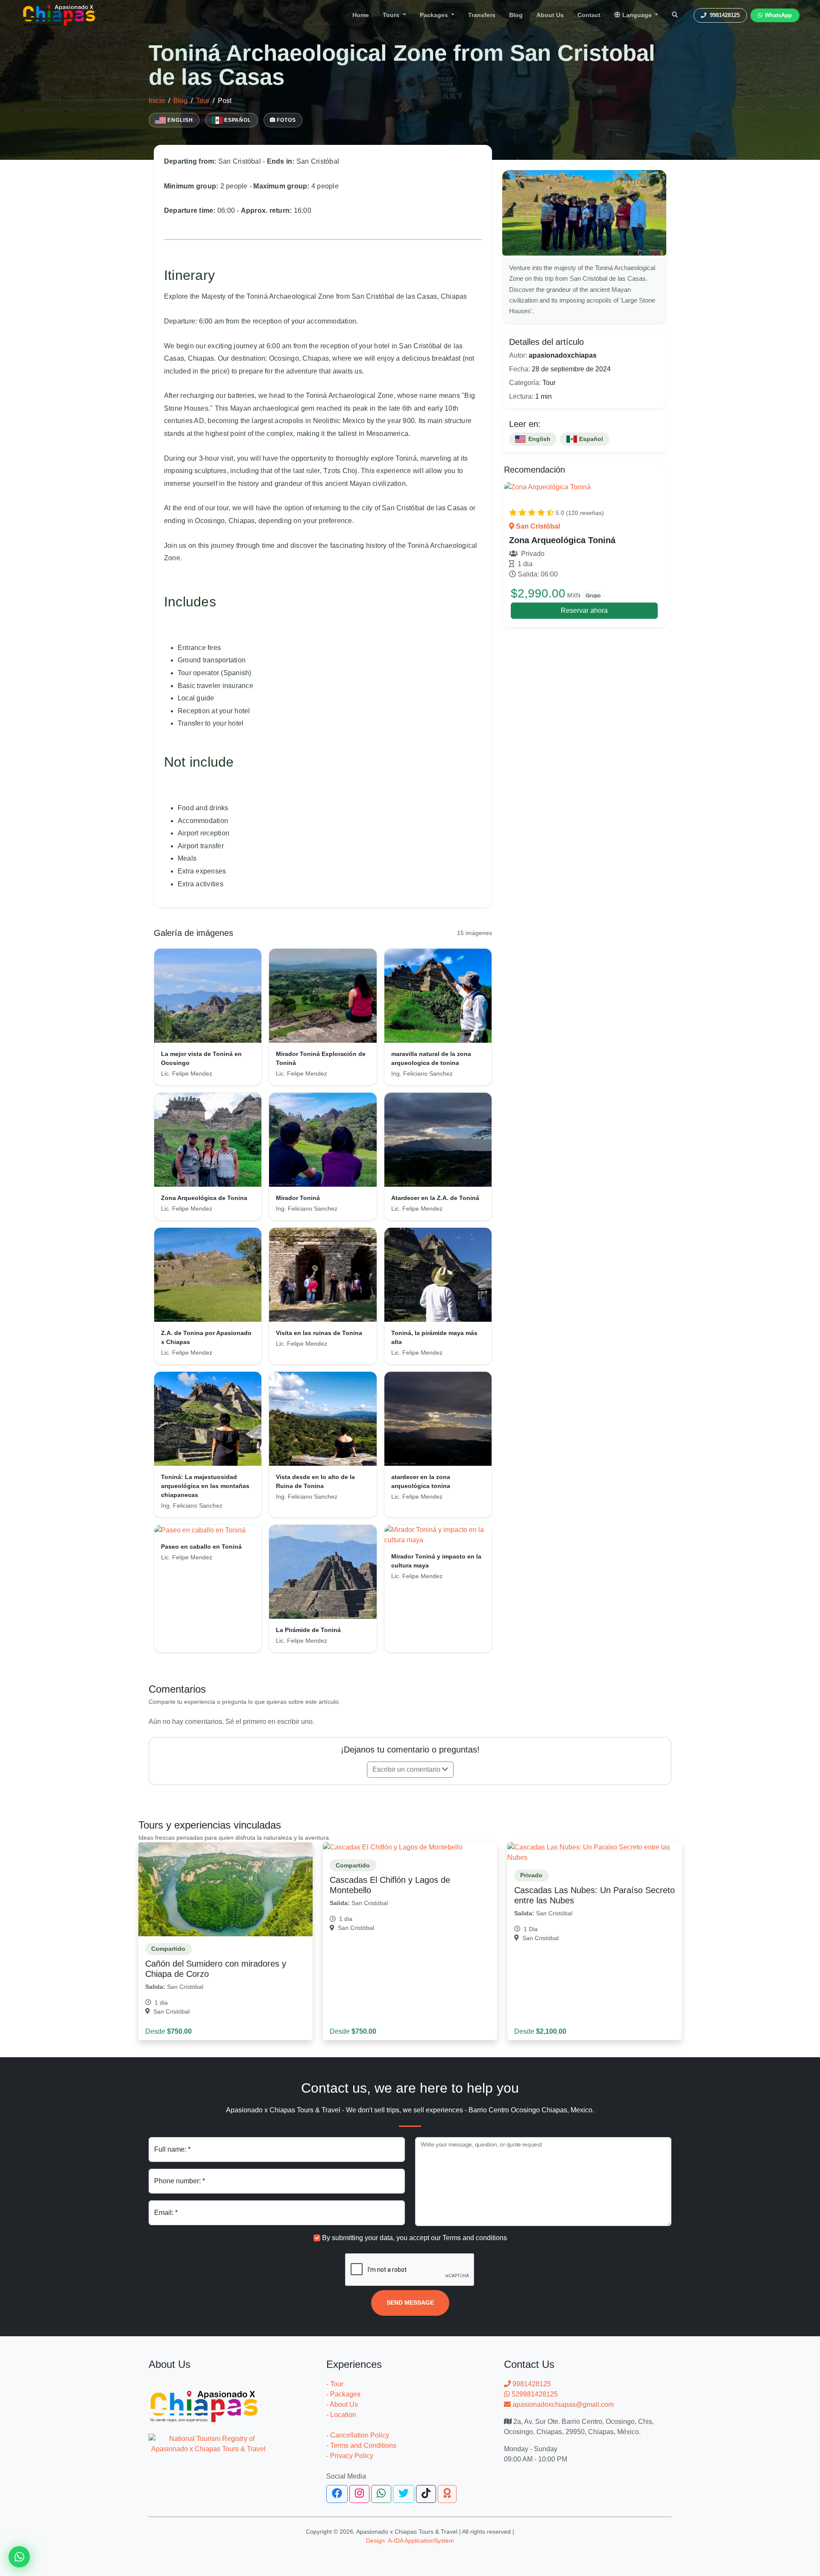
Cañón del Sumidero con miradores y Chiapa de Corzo (216, 1969)
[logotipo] (59, 15)
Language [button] (637, 15)
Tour (203, 101)
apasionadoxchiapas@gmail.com (562, 2404)
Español (237, 120)
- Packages (343, 2394)
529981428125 (534, 2394)
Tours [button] (392, 15)
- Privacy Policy (350, 2456)
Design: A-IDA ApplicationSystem (410, 2541)
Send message (410, 2303)
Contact (589, 15)
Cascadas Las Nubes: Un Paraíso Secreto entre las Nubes (594, 1895)
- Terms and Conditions (361, 2445)
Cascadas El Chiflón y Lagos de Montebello (390, 1885)
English (179, 120)
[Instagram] (359, 2494)
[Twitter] (404, 2494)
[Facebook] (337, 2494)
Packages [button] (435, 15)
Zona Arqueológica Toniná (562, 540)
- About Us (342, 2404)
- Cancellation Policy (358, 2435)
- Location (341, 2415)
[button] (410, 1770)
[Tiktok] (426, 2494)
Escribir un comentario (407, 1769)
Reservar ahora (584, 610)
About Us (550, 15)
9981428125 (531, 2384)
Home (361, 15)
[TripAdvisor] (447, 2494)
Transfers (482, 15)
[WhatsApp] (381, 2494)
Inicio (157, 101)
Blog (516, 15)
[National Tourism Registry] (208, 2439)
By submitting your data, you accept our (414, 2238)
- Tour (335, 2384)
